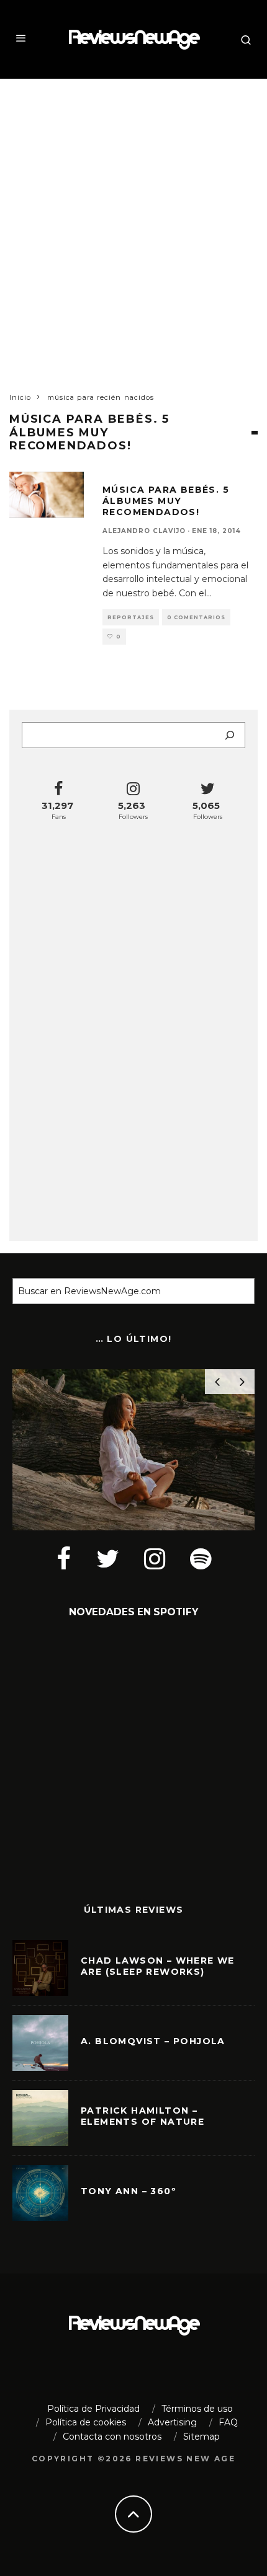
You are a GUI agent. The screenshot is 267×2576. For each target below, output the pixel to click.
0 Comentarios (196, 617)
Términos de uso (197, 2409)
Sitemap (201, 2437)
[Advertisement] (133, 224)
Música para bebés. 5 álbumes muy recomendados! (166, 501)
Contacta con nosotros (112, 2437)
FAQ (228, 2422)
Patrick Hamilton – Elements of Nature (143, 2116)
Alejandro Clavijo (144, 531)
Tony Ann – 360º (129, 2191)
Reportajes (131, 617)
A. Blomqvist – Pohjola (153, 2041)
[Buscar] (230, 735)
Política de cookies (86, 2422)
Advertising (172, 2422)
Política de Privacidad (93, 2409)
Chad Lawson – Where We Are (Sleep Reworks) (158, 1966)
